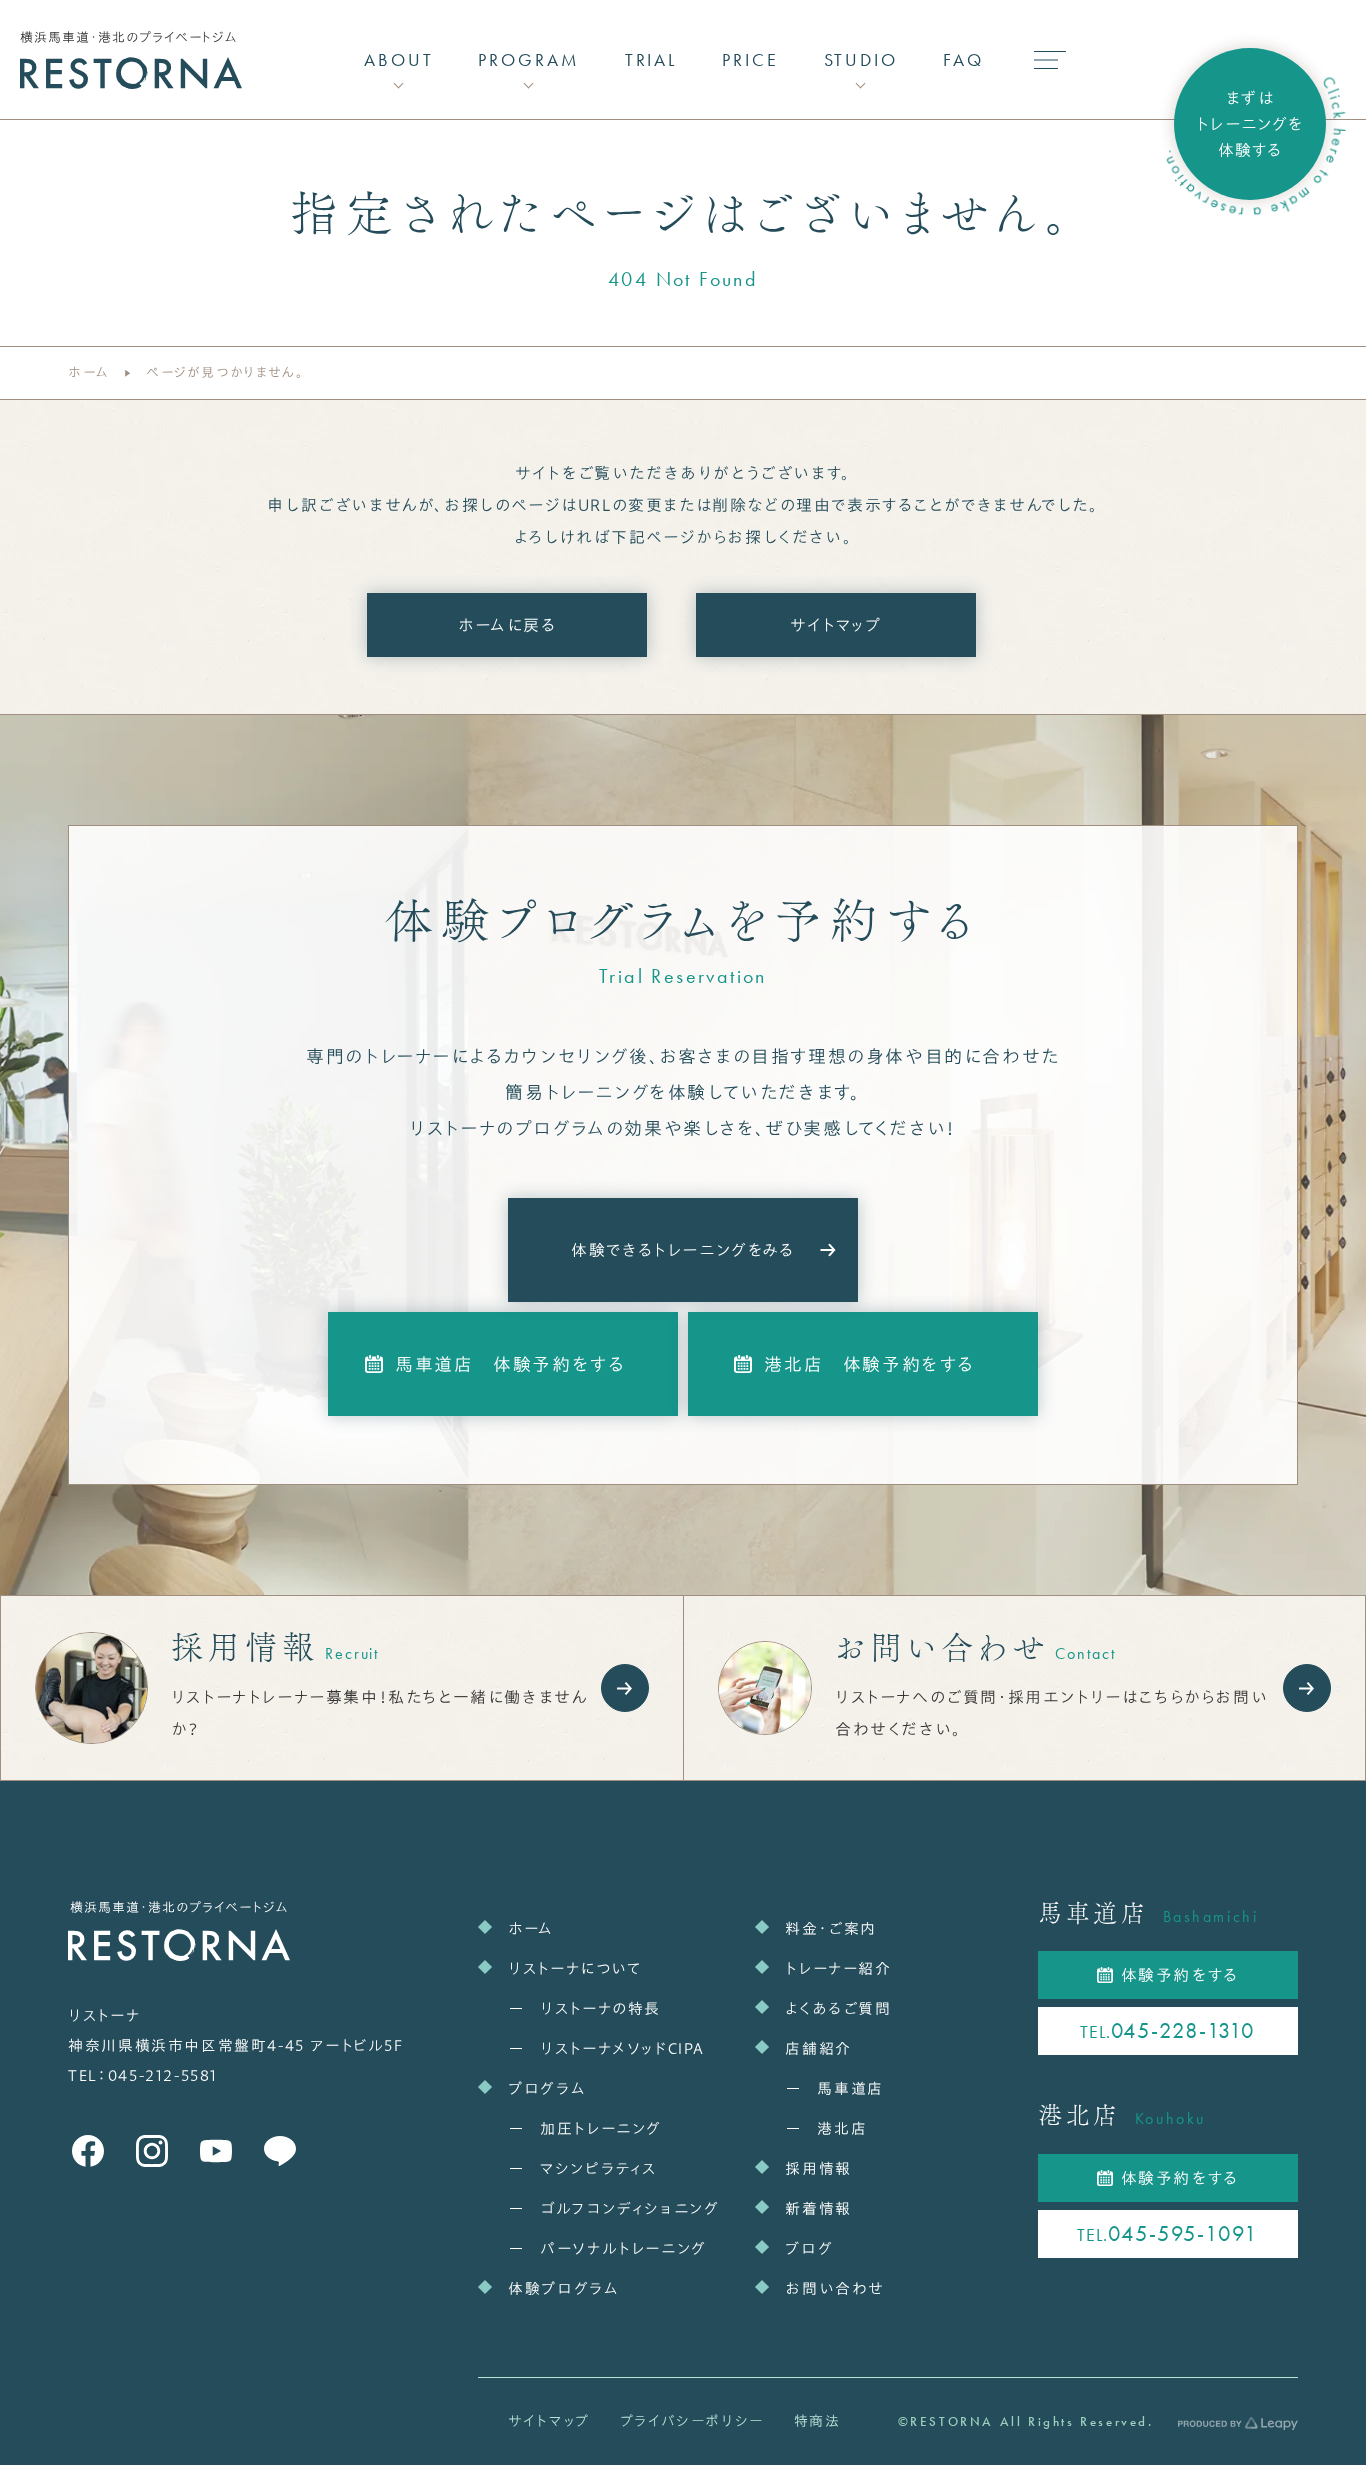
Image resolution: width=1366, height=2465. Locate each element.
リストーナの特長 (600, 2008)
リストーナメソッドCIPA (622, 2048)
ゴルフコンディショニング (629, 2208)
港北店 (842, 2128)
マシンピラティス (598, 2168)
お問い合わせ (835, 2288)
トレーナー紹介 (838, 1968)
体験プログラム (563, 2288)
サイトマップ (836, 625)
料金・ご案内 (831, 1928)
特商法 (817, 2421)
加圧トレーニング (601, 2128)
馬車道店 (850, 2088)
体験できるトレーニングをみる (682, 1250)
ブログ (809, 2248)
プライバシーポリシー (692, 2421)
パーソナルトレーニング (623, 2248)
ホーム (88, 372)
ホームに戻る (507, 625)
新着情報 (818, 2208)
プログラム (547, 2088)
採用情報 (818, 2168)
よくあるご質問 (838, 2008)
